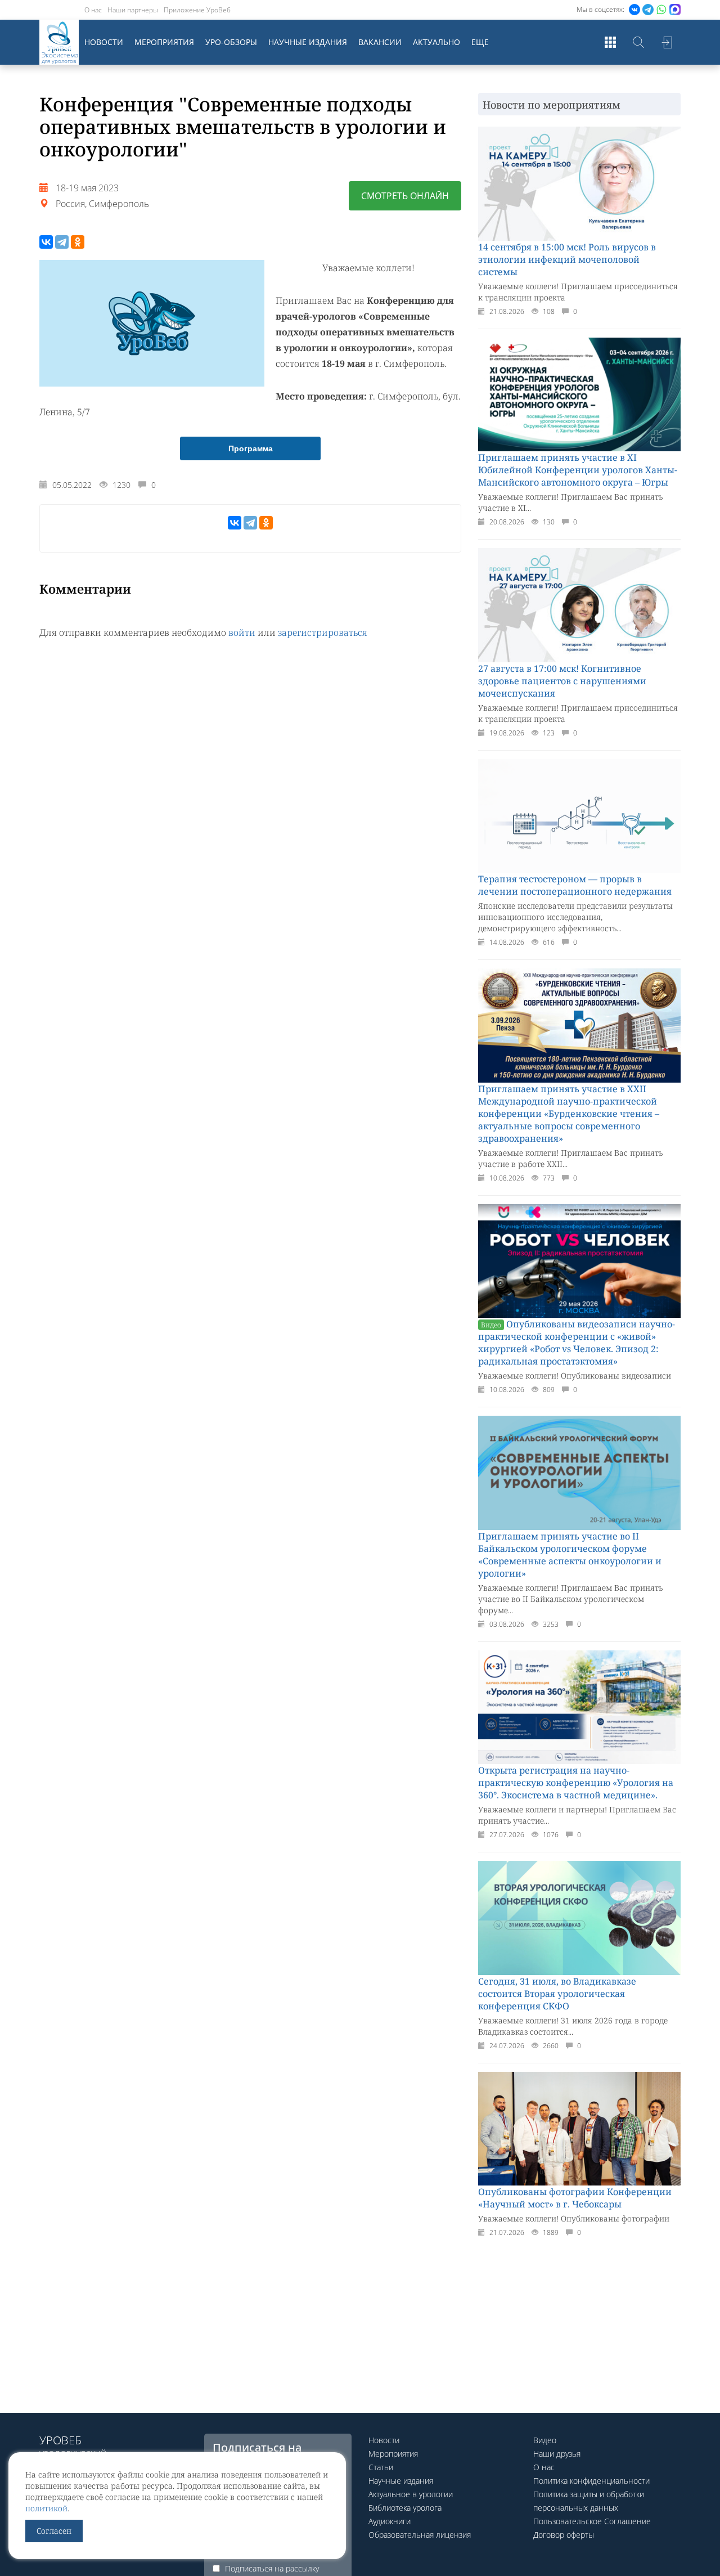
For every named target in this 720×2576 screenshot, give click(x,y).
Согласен (54, 2531)
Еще (480, 42)
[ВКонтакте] (46, 242)
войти (242, 632)
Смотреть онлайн (405, 196)
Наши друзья (557, 2454)
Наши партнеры (133, 10)
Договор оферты (564, 2535)
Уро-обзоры (231, 42)
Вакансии (380, 42)
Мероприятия (164, 42)
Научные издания (308, 42)
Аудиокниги (390, 2521)
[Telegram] (62, 242)
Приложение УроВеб (197, 10)
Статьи (381, 2467)
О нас (93, 10)
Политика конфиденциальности (591, 2481)
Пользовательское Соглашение (592, 2521)
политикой (46, 2508)
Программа (251, 448)
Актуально (436, 42)
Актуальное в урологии (411, 2494)
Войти (667, 42)
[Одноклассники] (78, 242)
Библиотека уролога (405, 2508)
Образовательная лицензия (420, 2535)
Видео (545, 2440)
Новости (104, 42)
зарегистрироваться (323, 632)
